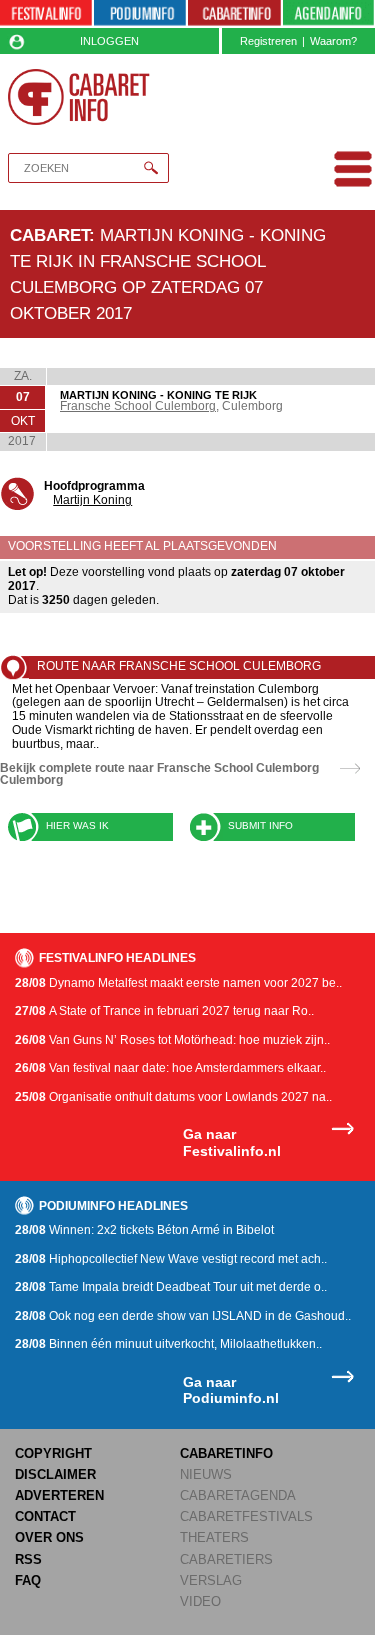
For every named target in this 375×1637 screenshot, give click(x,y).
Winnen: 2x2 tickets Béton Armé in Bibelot (144, 1230)
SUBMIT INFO (260, 825)
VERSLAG (211, 1580)
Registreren (268, 41)
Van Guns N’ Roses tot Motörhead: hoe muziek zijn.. (172, 1040)
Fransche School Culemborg (138, 406)
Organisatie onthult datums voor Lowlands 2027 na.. (173, 1097)
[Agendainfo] (329, 14)
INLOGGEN (109, 41)
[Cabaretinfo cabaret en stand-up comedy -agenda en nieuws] (234, 14)
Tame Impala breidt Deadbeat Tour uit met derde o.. (171, 1287)
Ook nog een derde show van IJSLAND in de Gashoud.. (183, 1316)
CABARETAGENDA (238, 1495)
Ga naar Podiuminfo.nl (231, 1390)
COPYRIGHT (53, 1453)
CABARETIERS (226, 1559)
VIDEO (200, 1601)
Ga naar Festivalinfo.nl (232, 1142)
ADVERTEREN (59, 1495)
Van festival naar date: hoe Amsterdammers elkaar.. (170, 1068)
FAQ (28, 1580)
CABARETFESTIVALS (246, 1516)
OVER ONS (49, 1537)
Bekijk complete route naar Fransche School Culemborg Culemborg (159, 774)
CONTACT (45, 1516)
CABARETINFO (226, 1453)
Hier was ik (77, 825)
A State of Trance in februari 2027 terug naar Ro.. (164, 1011)
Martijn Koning (92, 500)
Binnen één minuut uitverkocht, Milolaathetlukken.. (168, 1344)
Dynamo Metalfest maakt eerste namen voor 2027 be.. (178, 983)
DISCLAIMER (55, 1474)
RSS (28, 1559)
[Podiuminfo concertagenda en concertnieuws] (140, 14)
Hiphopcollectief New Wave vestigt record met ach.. (171, 1259)
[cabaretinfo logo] (79, 97)
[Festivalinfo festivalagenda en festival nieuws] (46, 14)
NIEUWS (206, 1474)
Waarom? (333, 41)
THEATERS (214, 1537)
